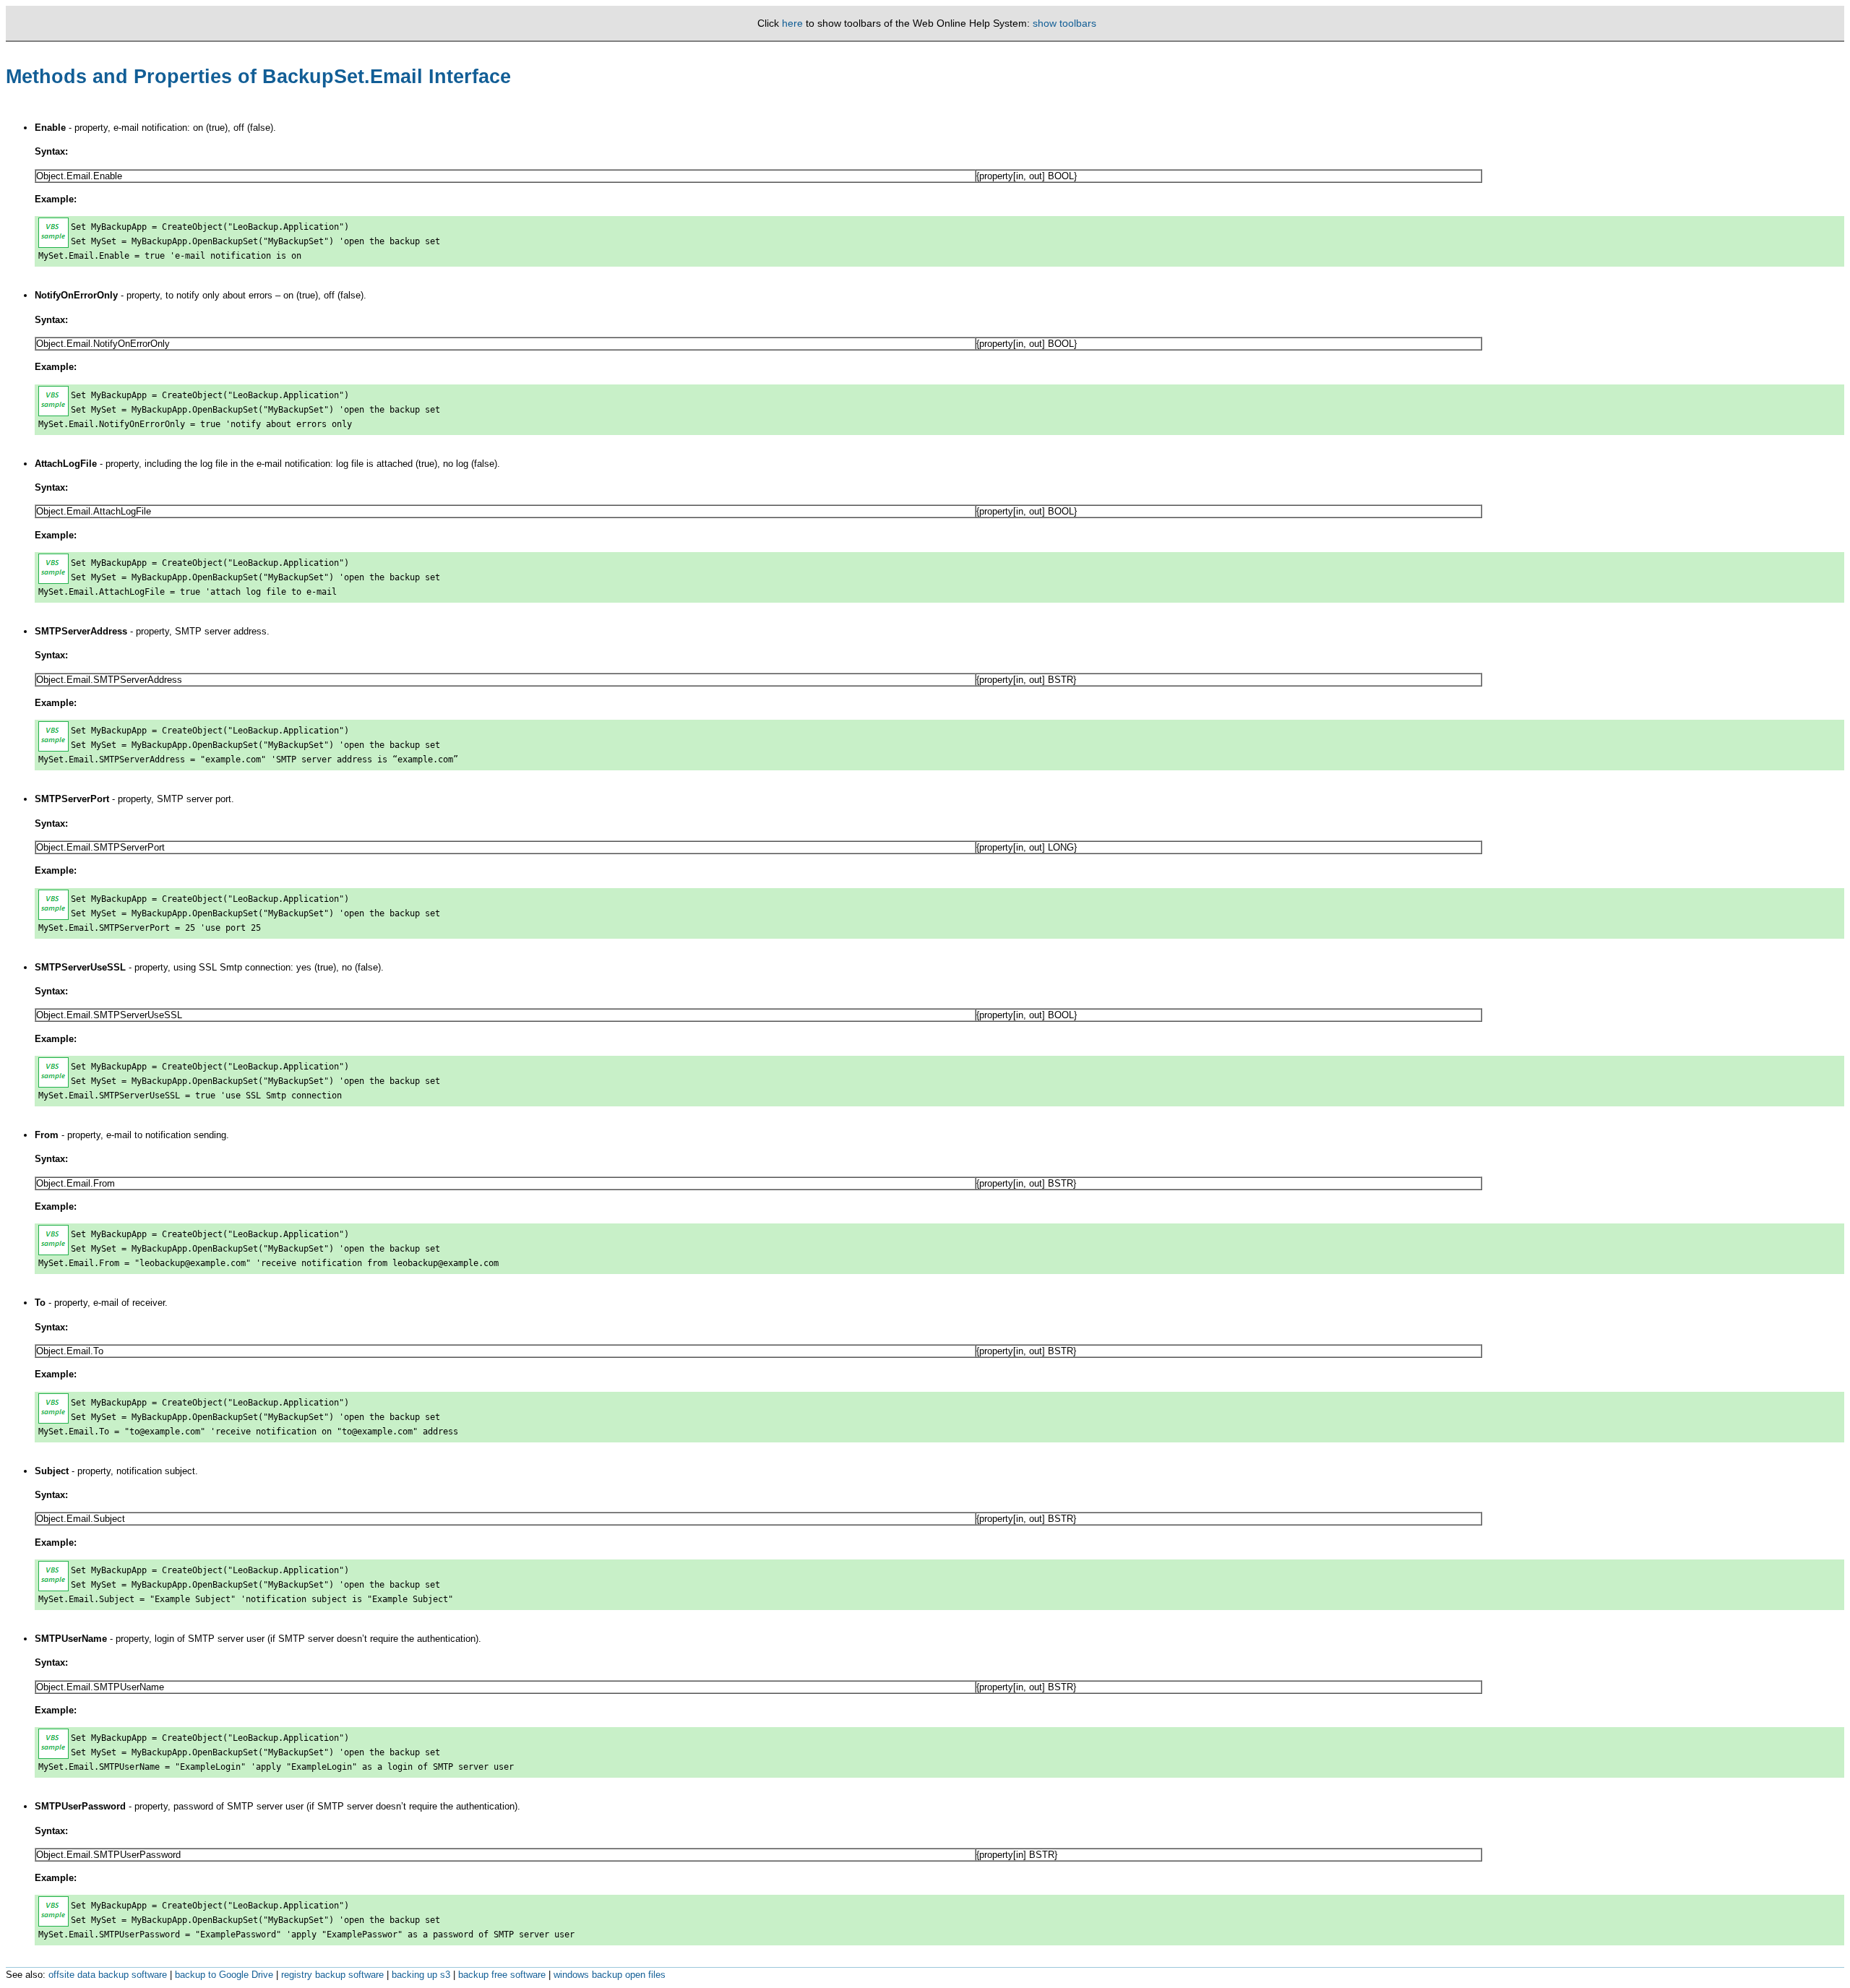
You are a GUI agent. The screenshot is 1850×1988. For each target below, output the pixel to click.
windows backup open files (610, 1975)
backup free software (502, 1975)
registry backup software (332, 1975)
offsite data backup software (108, 1975)
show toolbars (1064, 23)
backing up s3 (421, 1975)
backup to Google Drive (224, 1975)
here (792, 23)
